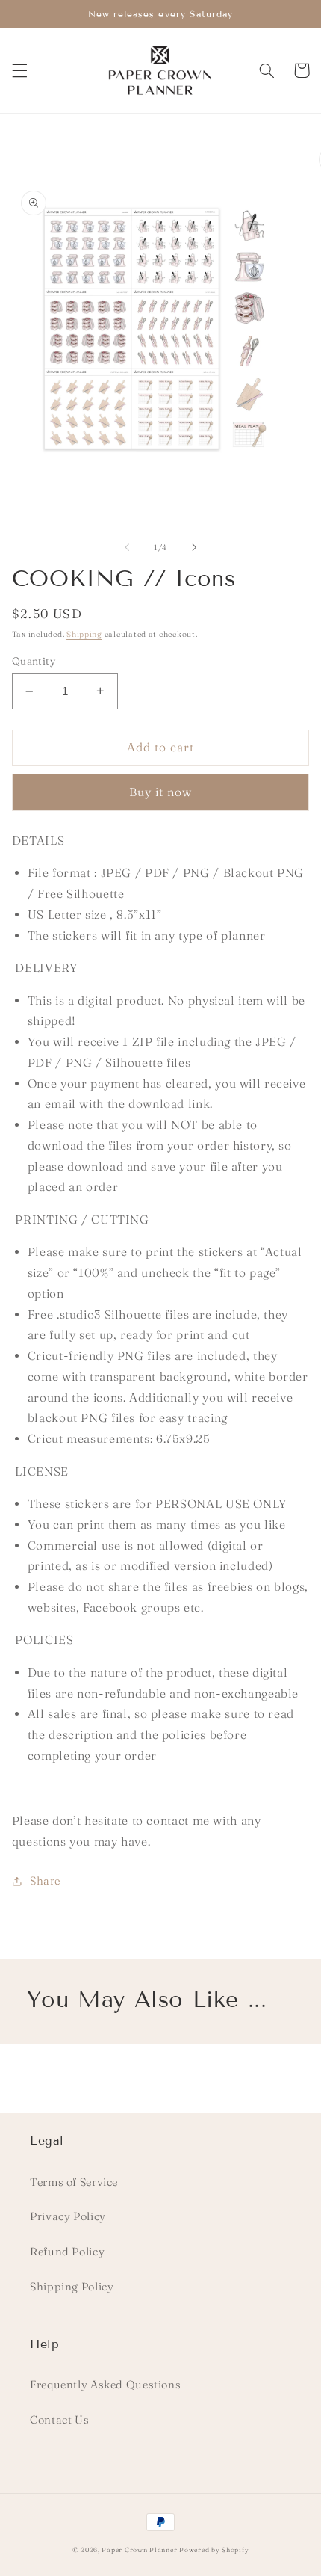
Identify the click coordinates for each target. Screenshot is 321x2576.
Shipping (84, 634)
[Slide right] (194, 548)
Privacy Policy (68, 2216)
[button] (19, 70)
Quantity (34, 661)
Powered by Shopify (214, 2549)
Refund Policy (67, 2252)
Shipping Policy (72, 2287)
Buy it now (161, 792)
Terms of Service (74, 2182)
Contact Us (59, 2420)
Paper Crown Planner (139, 2549)
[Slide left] (127, 548)
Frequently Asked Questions (105, 2385)
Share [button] (45, 1881)
